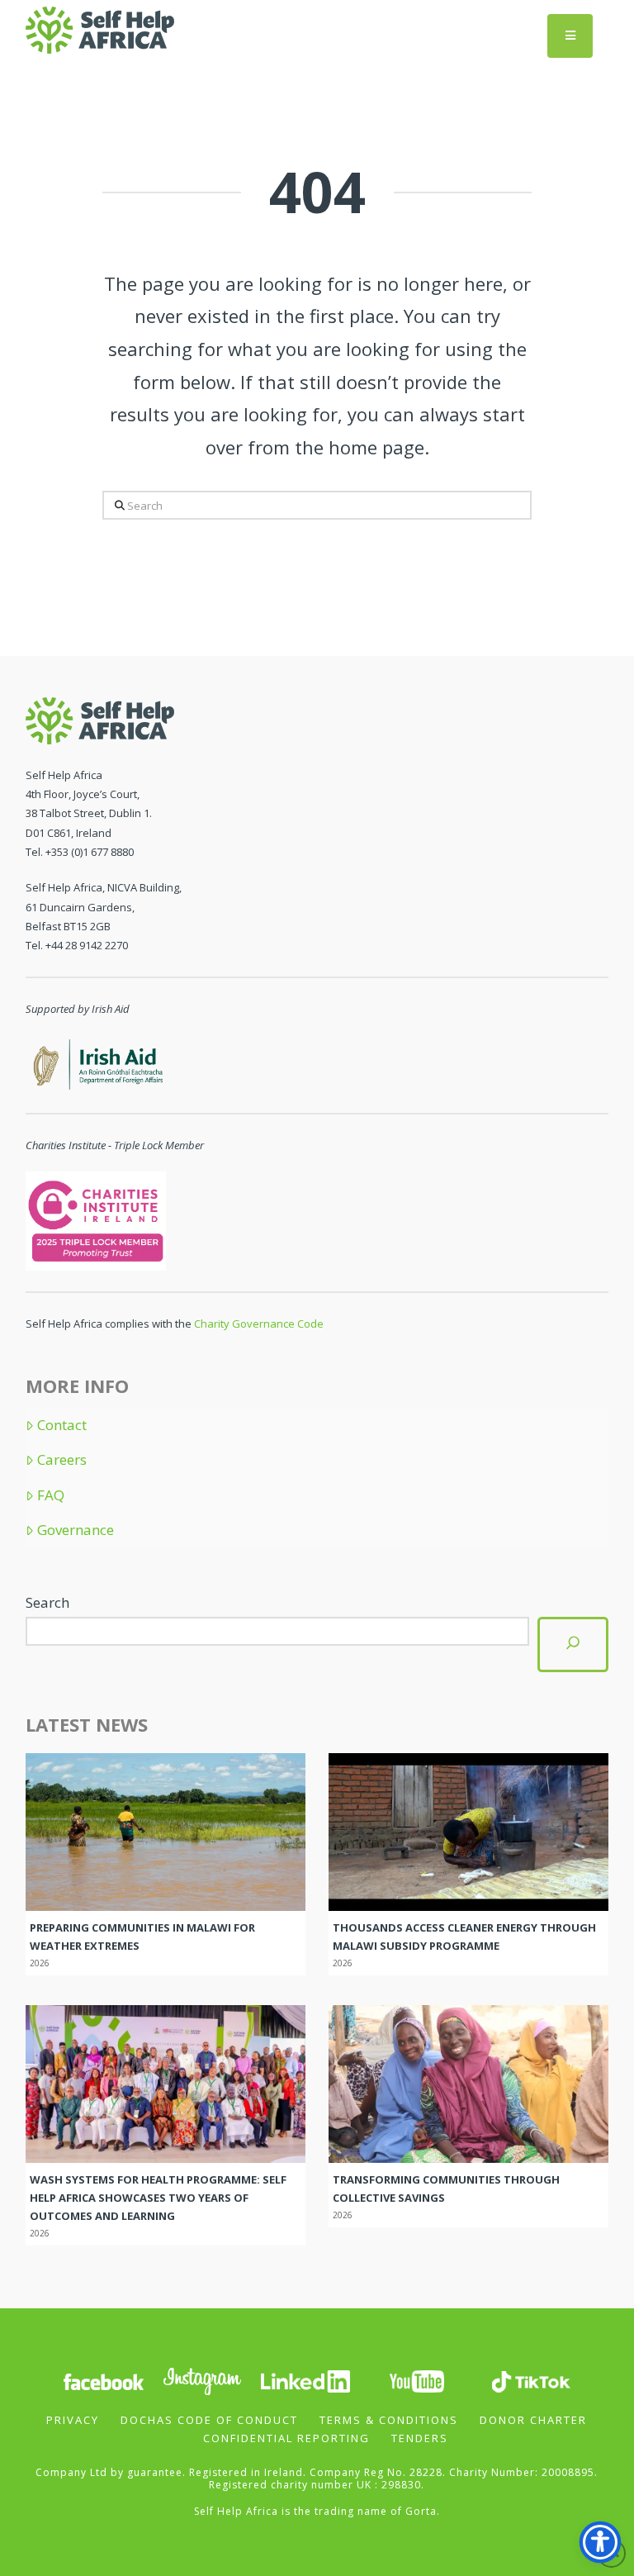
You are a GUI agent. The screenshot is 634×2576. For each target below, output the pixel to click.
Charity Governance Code (259, 1324)
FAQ (51, 1495)
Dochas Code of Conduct (209, 2420)
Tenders (420, 2438)
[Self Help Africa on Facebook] (103, 2380)
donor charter (533, 2420)
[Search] (573, 1644)
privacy (73, 2420)
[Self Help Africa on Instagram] (203, 2380)
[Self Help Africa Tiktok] (531, 2380)
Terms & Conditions (389, 2420)
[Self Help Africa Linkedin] (303, 2380)
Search (47, 1602)
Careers (62, 1460)
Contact (62, 1425)
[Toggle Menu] (570, 36)
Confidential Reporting (286, 2438)
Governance (76, 1530)
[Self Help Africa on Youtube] (417, 2380)
